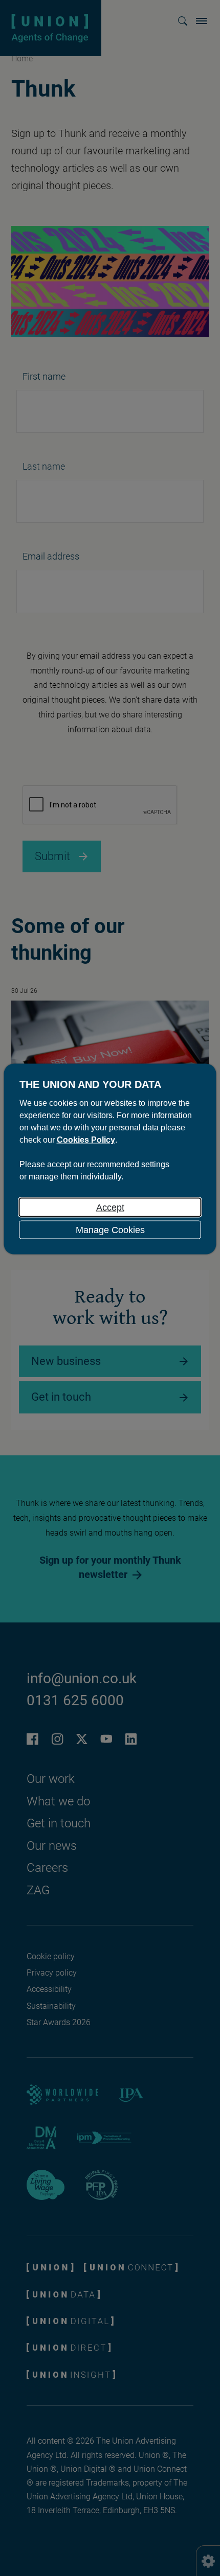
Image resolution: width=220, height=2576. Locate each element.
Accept (110, 1208)
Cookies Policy (86, 1140)
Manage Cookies (110, 1230)
